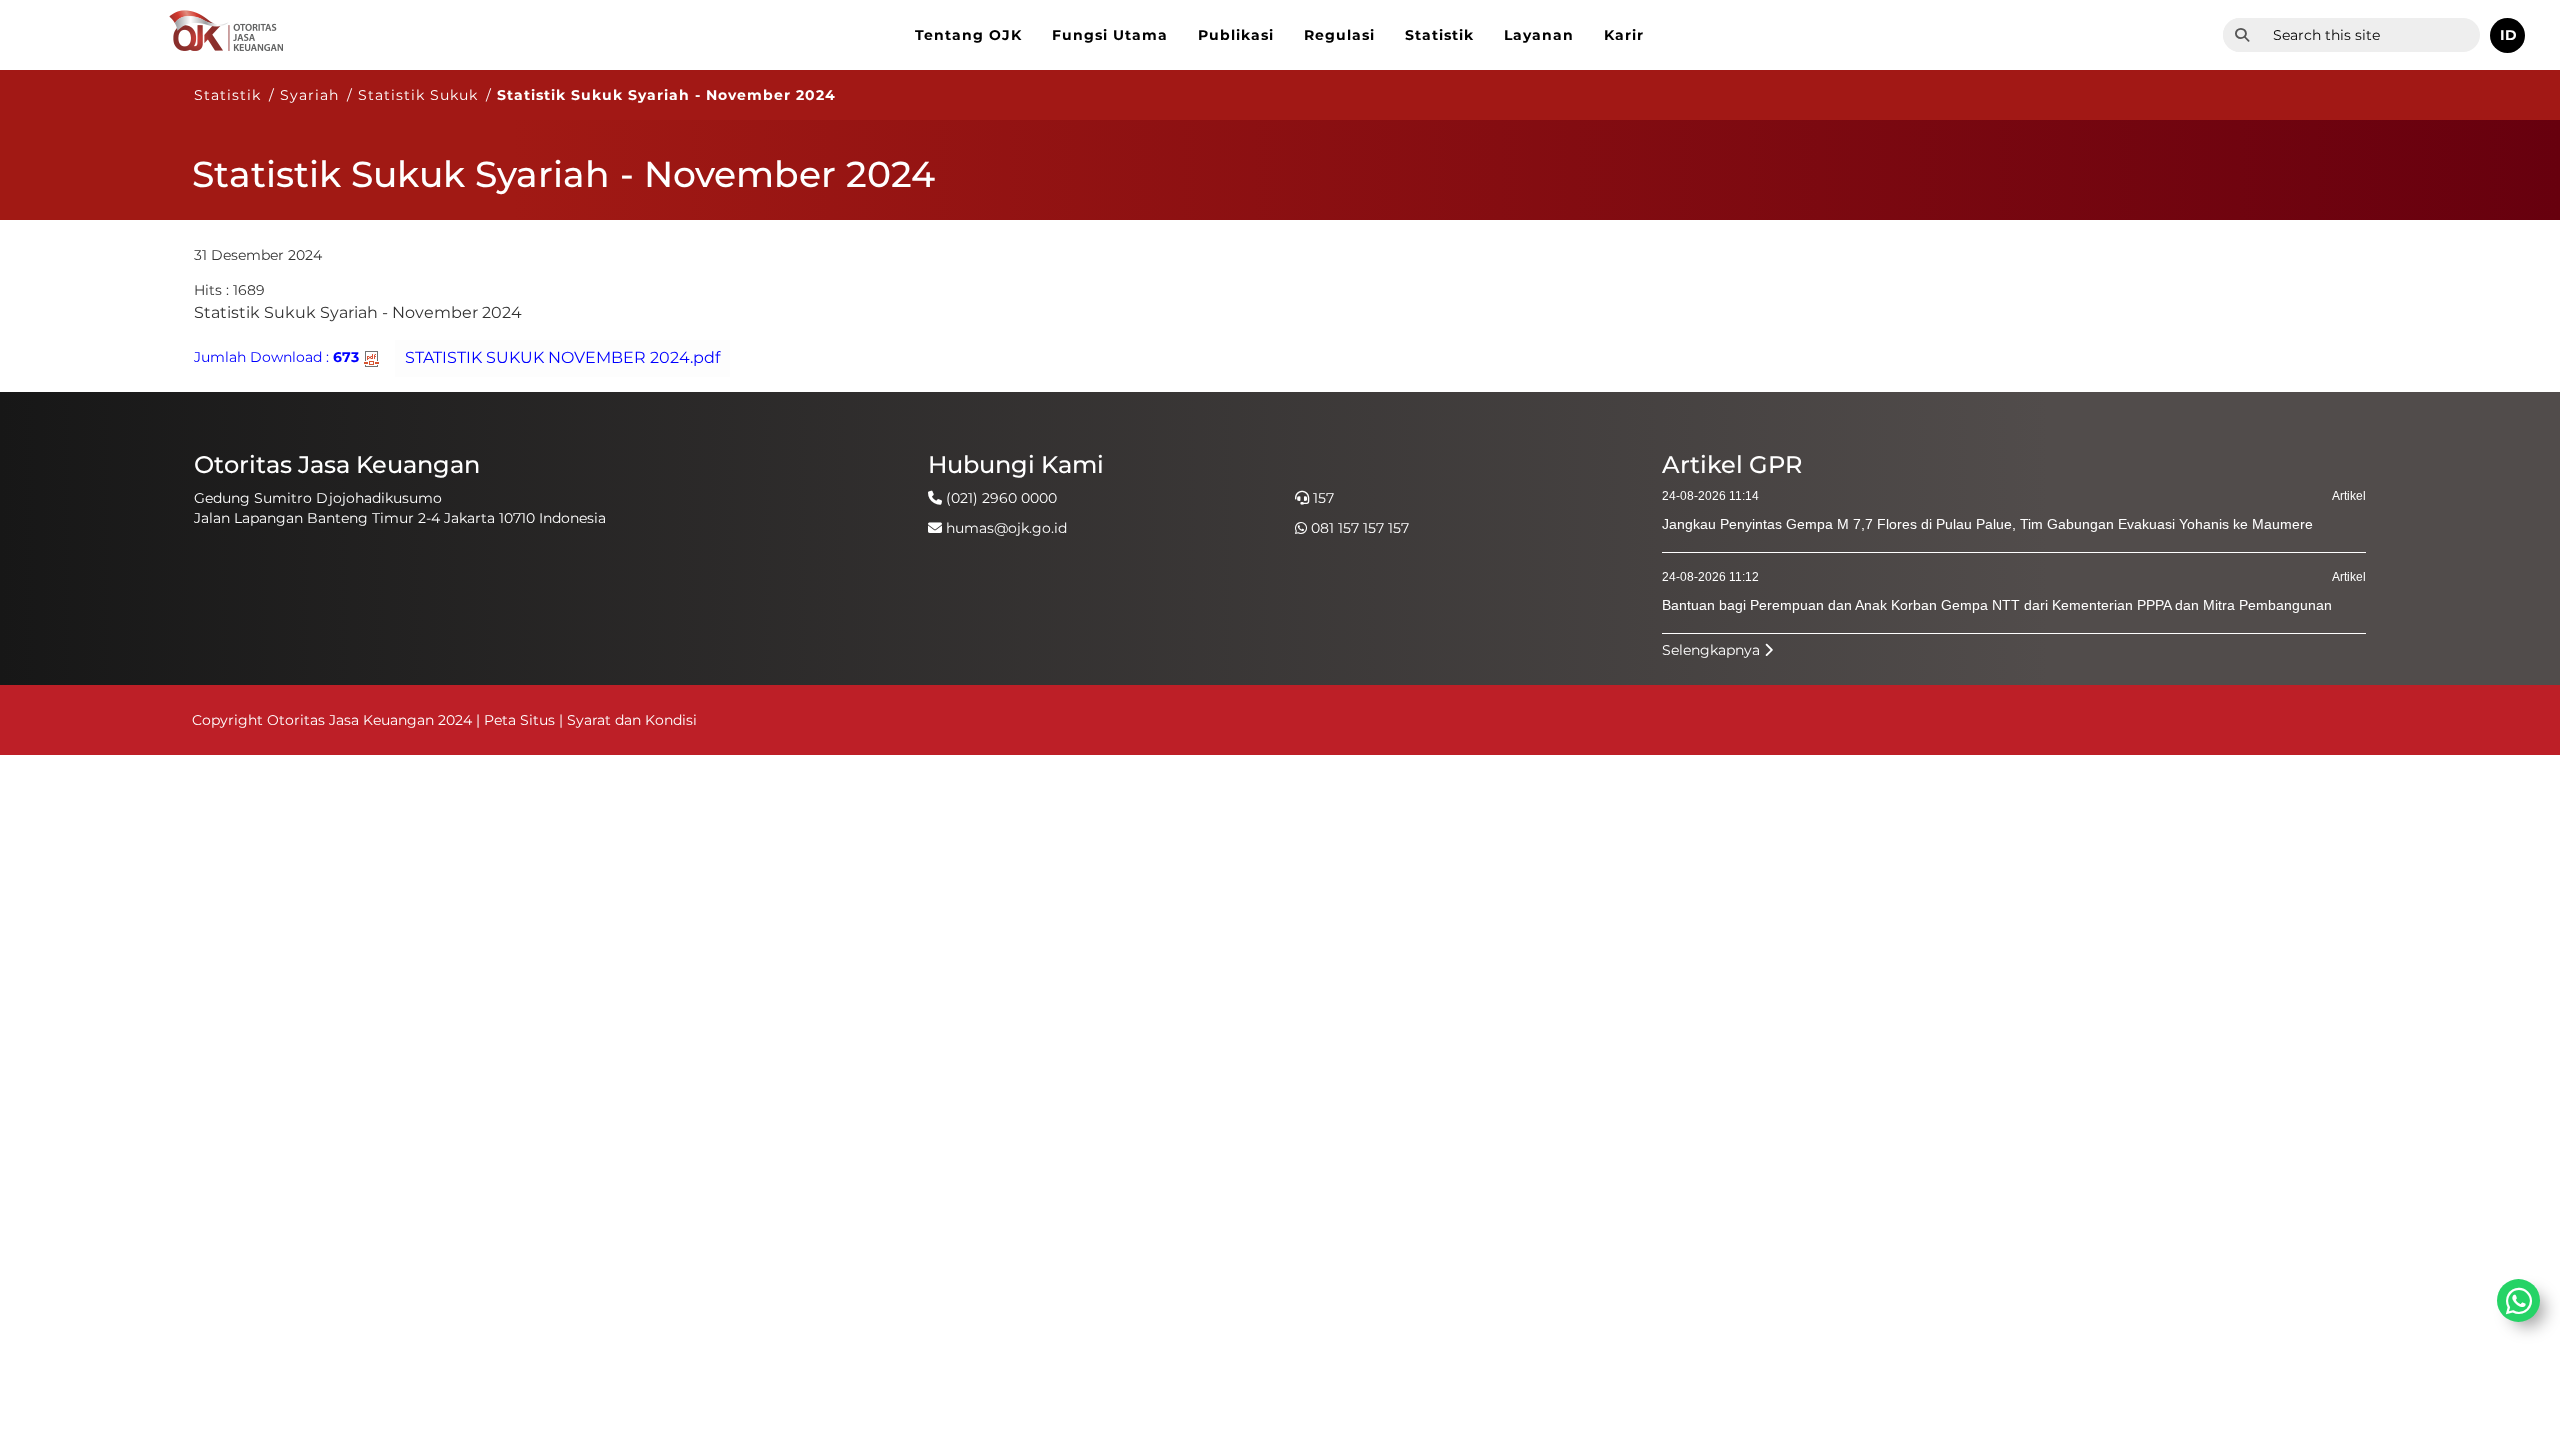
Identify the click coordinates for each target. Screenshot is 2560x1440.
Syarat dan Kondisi (632, 720)
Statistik (1439, 35)
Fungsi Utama (1110, 35)
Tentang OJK (968, 35)
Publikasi (1236, 35)
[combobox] (2370, 35)
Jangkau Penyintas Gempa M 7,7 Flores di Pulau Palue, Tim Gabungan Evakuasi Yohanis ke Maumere (1987, 524)
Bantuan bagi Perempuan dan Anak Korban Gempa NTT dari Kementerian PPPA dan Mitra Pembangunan (1997, 605)
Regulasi (1339, 35)
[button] (2507, 35)
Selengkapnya (1713, 650)
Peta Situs (521, 720)
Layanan (1539, 35)
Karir (1624, 35)
